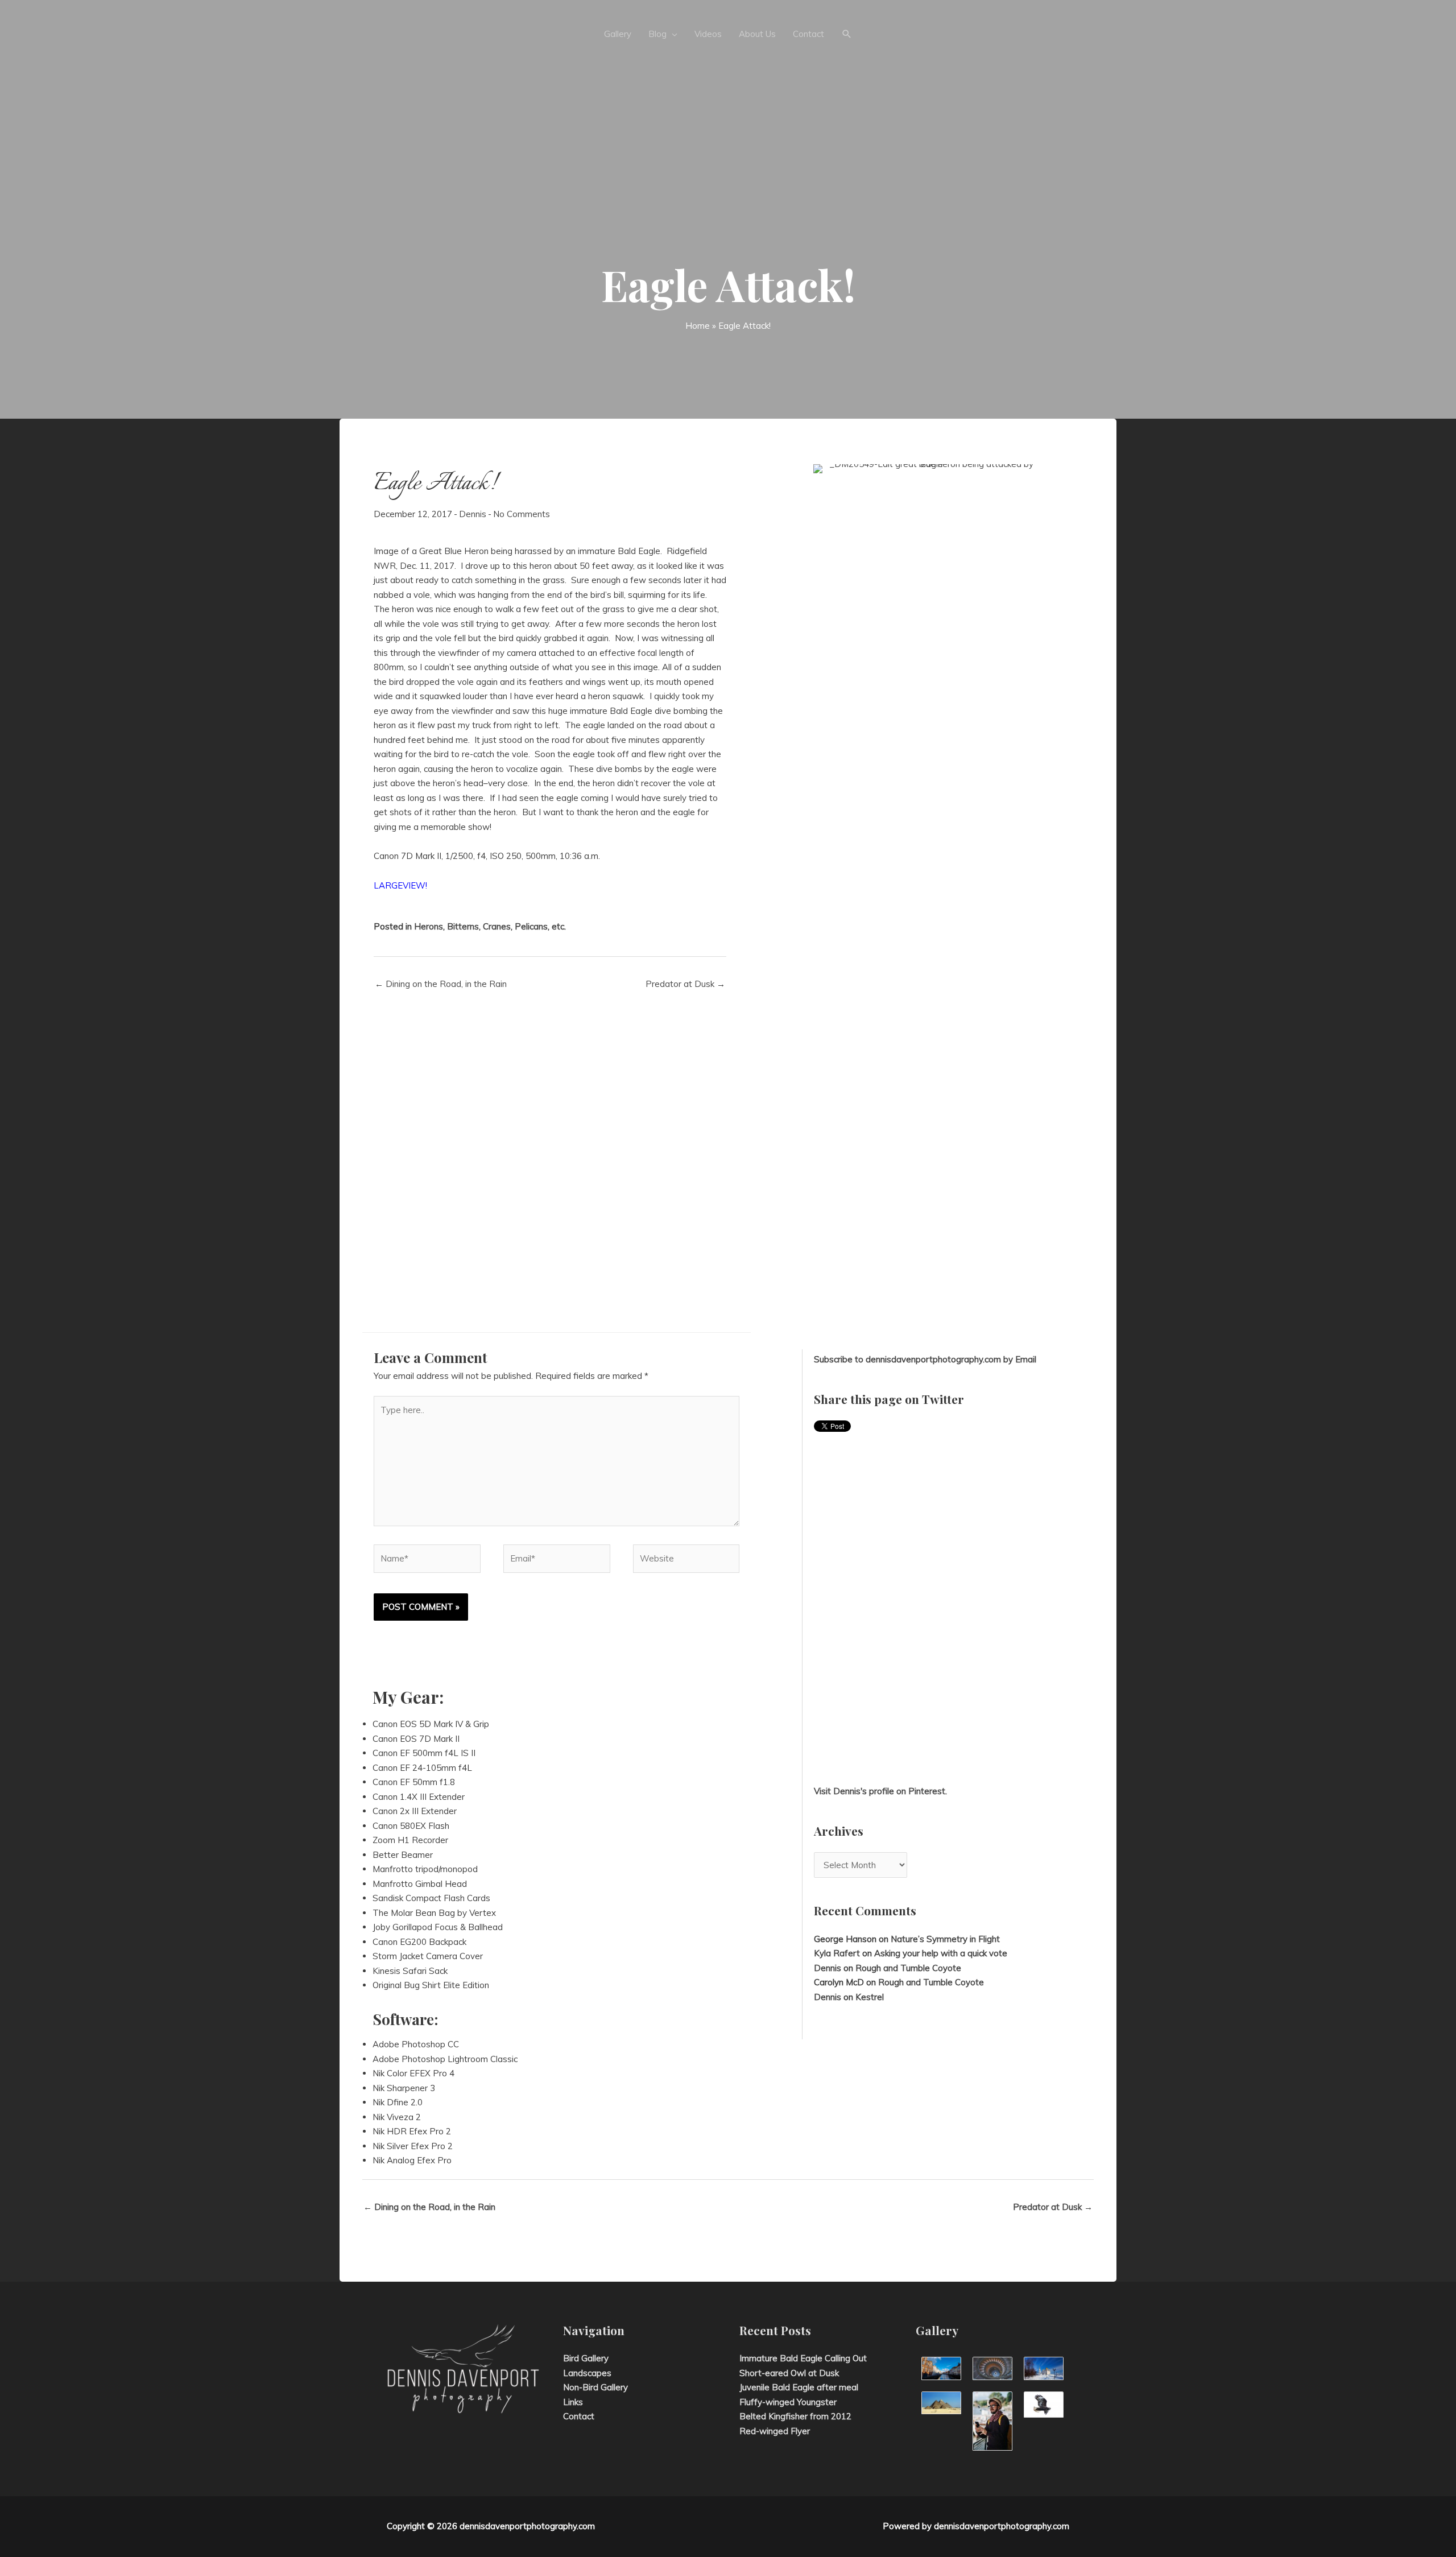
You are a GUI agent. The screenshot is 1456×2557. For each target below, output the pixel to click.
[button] (847, 34)
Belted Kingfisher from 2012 (795, 2416)
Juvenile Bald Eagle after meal (799, 2387)
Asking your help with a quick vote (941, 1953)
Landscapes (587, 2373)
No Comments (522, 514)
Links (573, 2402)
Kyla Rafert (837, 1953)
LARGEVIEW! (400, 885)
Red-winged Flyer (775, 2431)
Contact (579, 2416)
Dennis (473, 514)
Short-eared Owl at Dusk (789, 2373)
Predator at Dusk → (685, 984)
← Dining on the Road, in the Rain (441, 984)
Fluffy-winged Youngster (788, 2402)
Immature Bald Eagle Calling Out (803, 2358)
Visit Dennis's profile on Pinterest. (880, 1791)
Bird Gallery (586, 2358)
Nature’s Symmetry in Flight (945, 1939)
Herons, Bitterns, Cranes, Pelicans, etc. (490, 926)
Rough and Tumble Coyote (908, 1968)
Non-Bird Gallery (595, 2387)
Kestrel (870, 1997)
